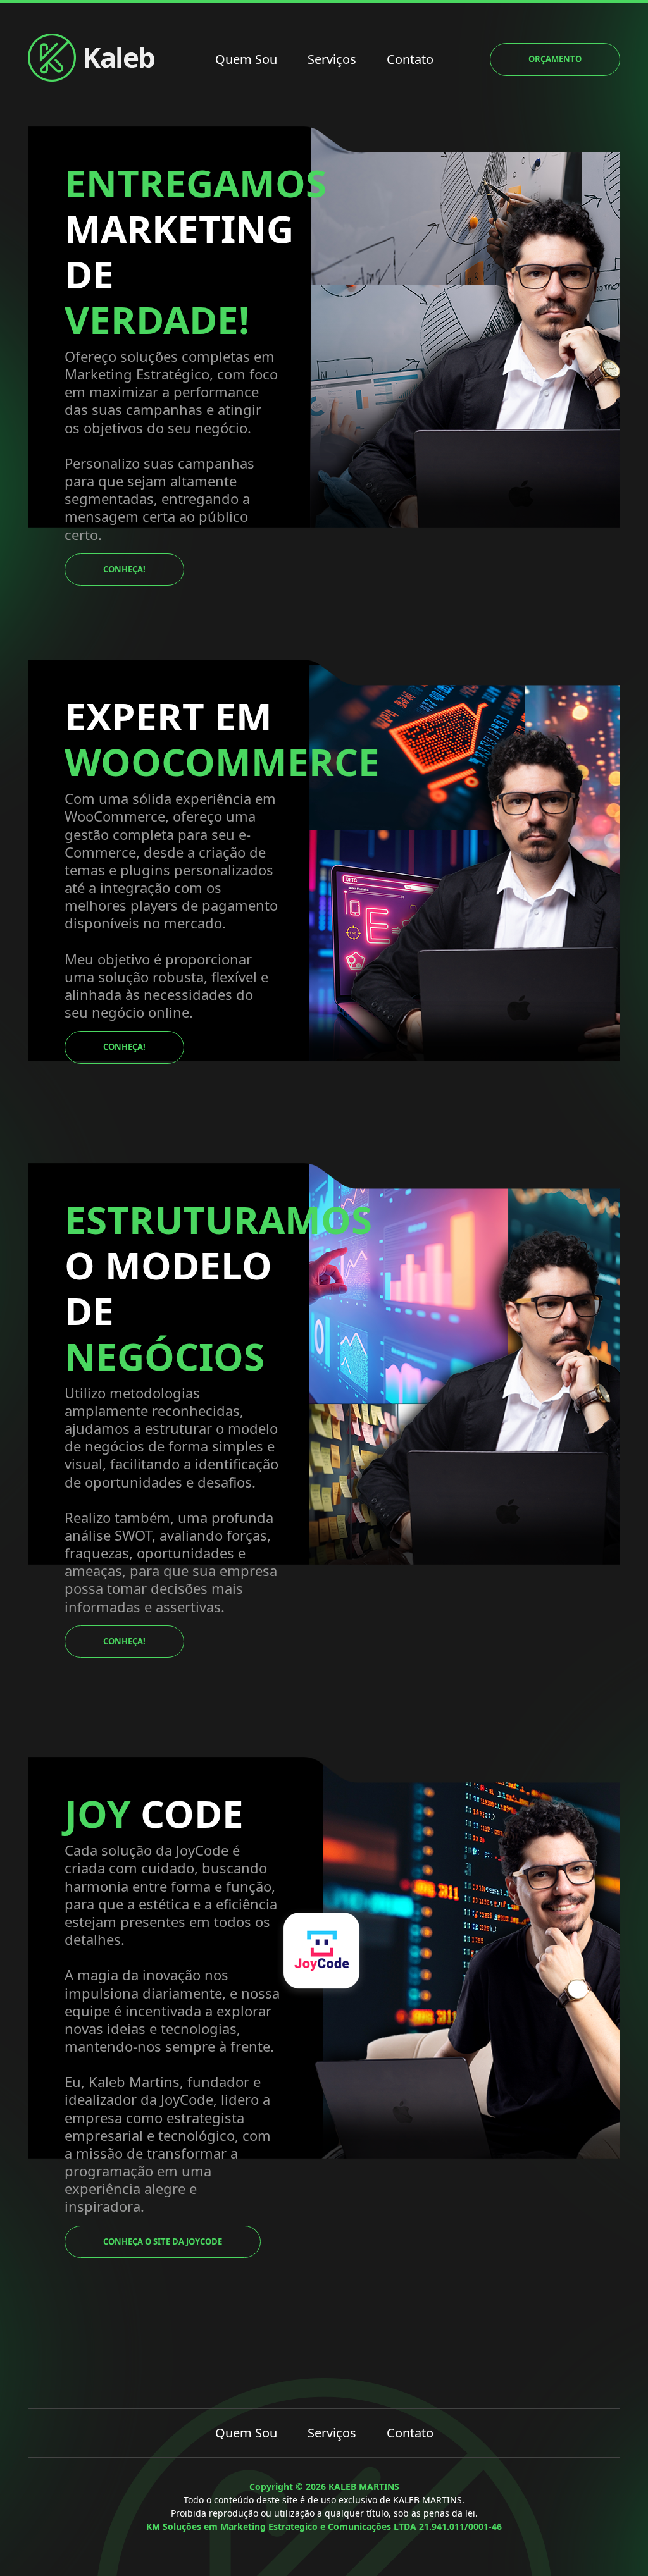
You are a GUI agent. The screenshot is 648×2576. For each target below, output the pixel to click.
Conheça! (124, 569)
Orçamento (555, 59)
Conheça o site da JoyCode (163, 2241)
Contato (410, 59)
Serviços (332, 59)
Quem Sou (246, 59)
